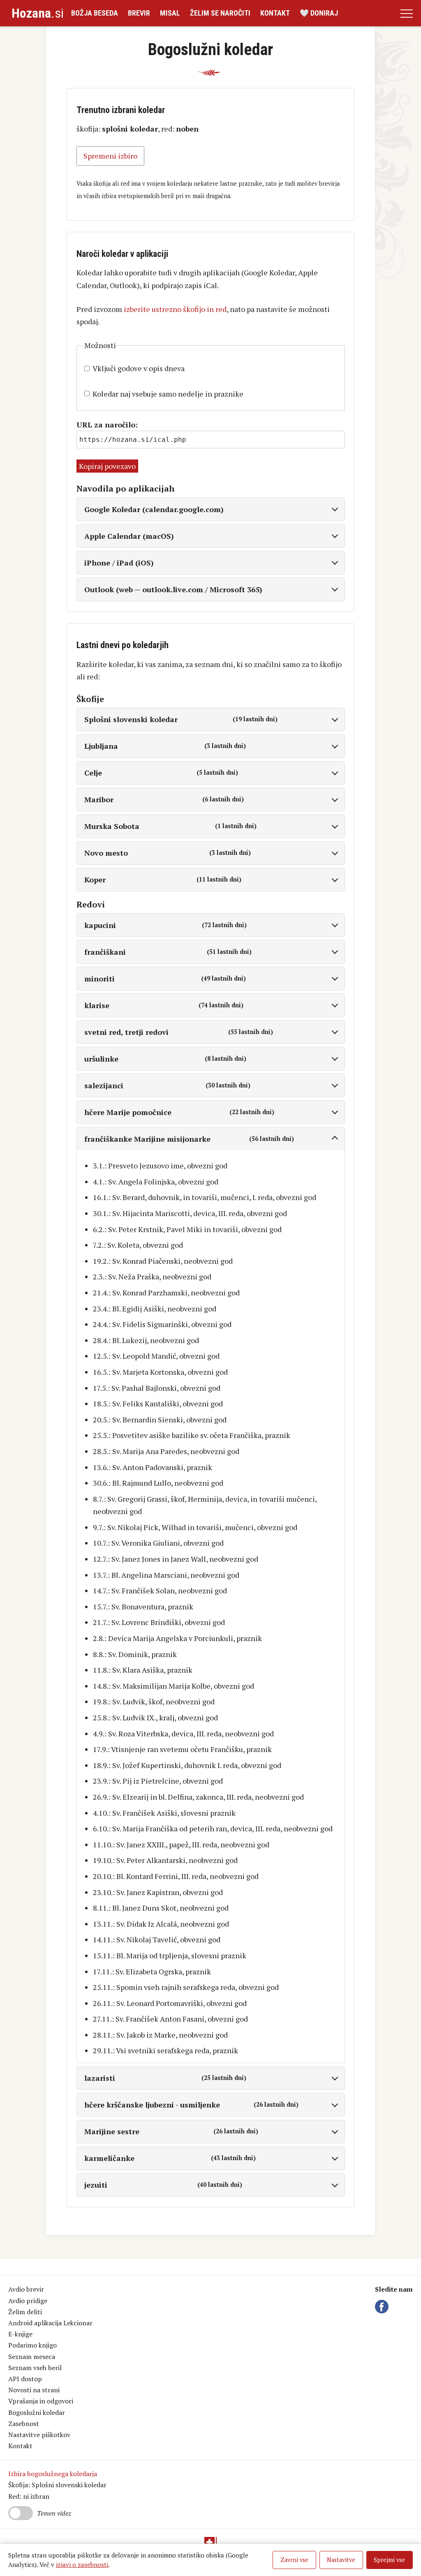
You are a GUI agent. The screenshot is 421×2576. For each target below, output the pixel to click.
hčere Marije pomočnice (179, 1112)
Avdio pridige (28, 2301)
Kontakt (275, 13)
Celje (161, 773)
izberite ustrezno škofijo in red (175, 309)
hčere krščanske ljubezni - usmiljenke (192, 2105)
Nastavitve (341, 2560)
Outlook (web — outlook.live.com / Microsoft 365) (173, 589)
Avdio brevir (26, 2289)
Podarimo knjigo (32, 2345)
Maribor (164, 799)
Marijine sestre (171, 2131)
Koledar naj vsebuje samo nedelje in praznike (168, 394)
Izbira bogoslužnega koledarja (53, 2474)
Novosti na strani (34, 2390)
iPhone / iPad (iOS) (119, 563)
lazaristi (165, 2078)
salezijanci (167, 1085)
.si (38, 13)
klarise (164, 1005)
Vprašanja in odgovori (41, 2401)
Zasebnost (24, 2424)
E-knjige (20, 2334)
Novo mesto (168, 853)
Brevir (139, 13)
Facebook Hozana (383, 2307)
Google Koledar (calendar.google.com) (154, 509)
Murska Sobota (171, 826)
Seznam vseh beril (35, 2368)
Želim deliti (25, 2312)
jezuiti (163, 2185)
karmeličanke (170, 2158)
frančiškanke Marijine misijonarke (189, 1139)
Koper (163, 879)
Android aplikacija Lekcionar (50, 2323)
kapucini (165, 925)
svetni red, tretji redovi (179, 1032)
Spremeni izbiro (110, 156)
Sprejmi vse (389, 2560)
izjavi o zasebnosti (82, 2564)
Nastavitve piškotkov (39, 2435)
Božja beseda (95, 13)
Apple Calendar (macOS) (129, 536)
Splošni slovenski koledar (181, 719)
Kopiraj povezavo (107, 466)
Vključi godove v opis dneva (139, 368)
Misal (170, 13)
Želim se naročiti (220, 13)
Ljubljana (165, 746)
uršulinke (165, 1059)
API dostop (25, 2379)
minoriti (165, 979)
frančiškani (168, 952)
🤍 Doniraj (319, 13)
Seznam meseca (32, 2357)
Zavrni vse (294, 2560)
